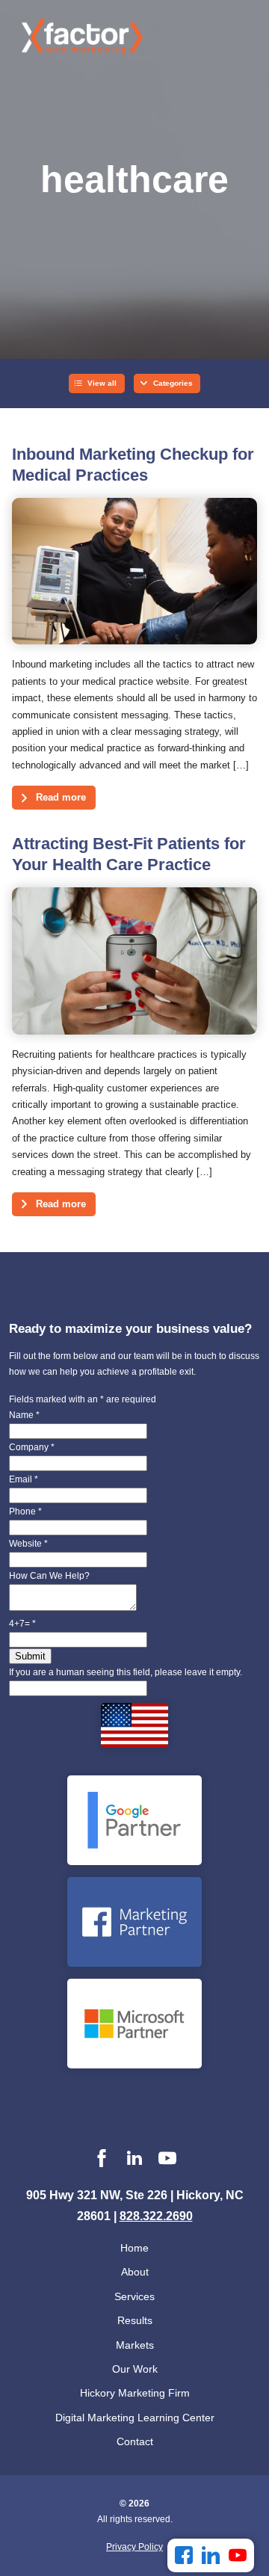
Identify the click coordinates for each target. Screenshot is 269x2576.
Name (24, 1415)
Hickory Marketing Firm (135, 2393)
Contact (135, 2441)
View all (102, 383)
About (135, 2272)
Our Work (135, 2369)
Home (134, 2248)
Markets (135, 2345)
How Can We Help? (49, 1576)
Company (32, 1447)
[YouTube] (238, 2555)
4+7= (22, 1624)
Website (28, 1544)
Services (134, 2296)
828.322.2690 (156, 2216)
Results (135, 2320)
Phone (25, 1512)
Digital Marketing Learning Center (135, 2418)
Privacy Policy (134, 2547)
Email (24, 1479)
